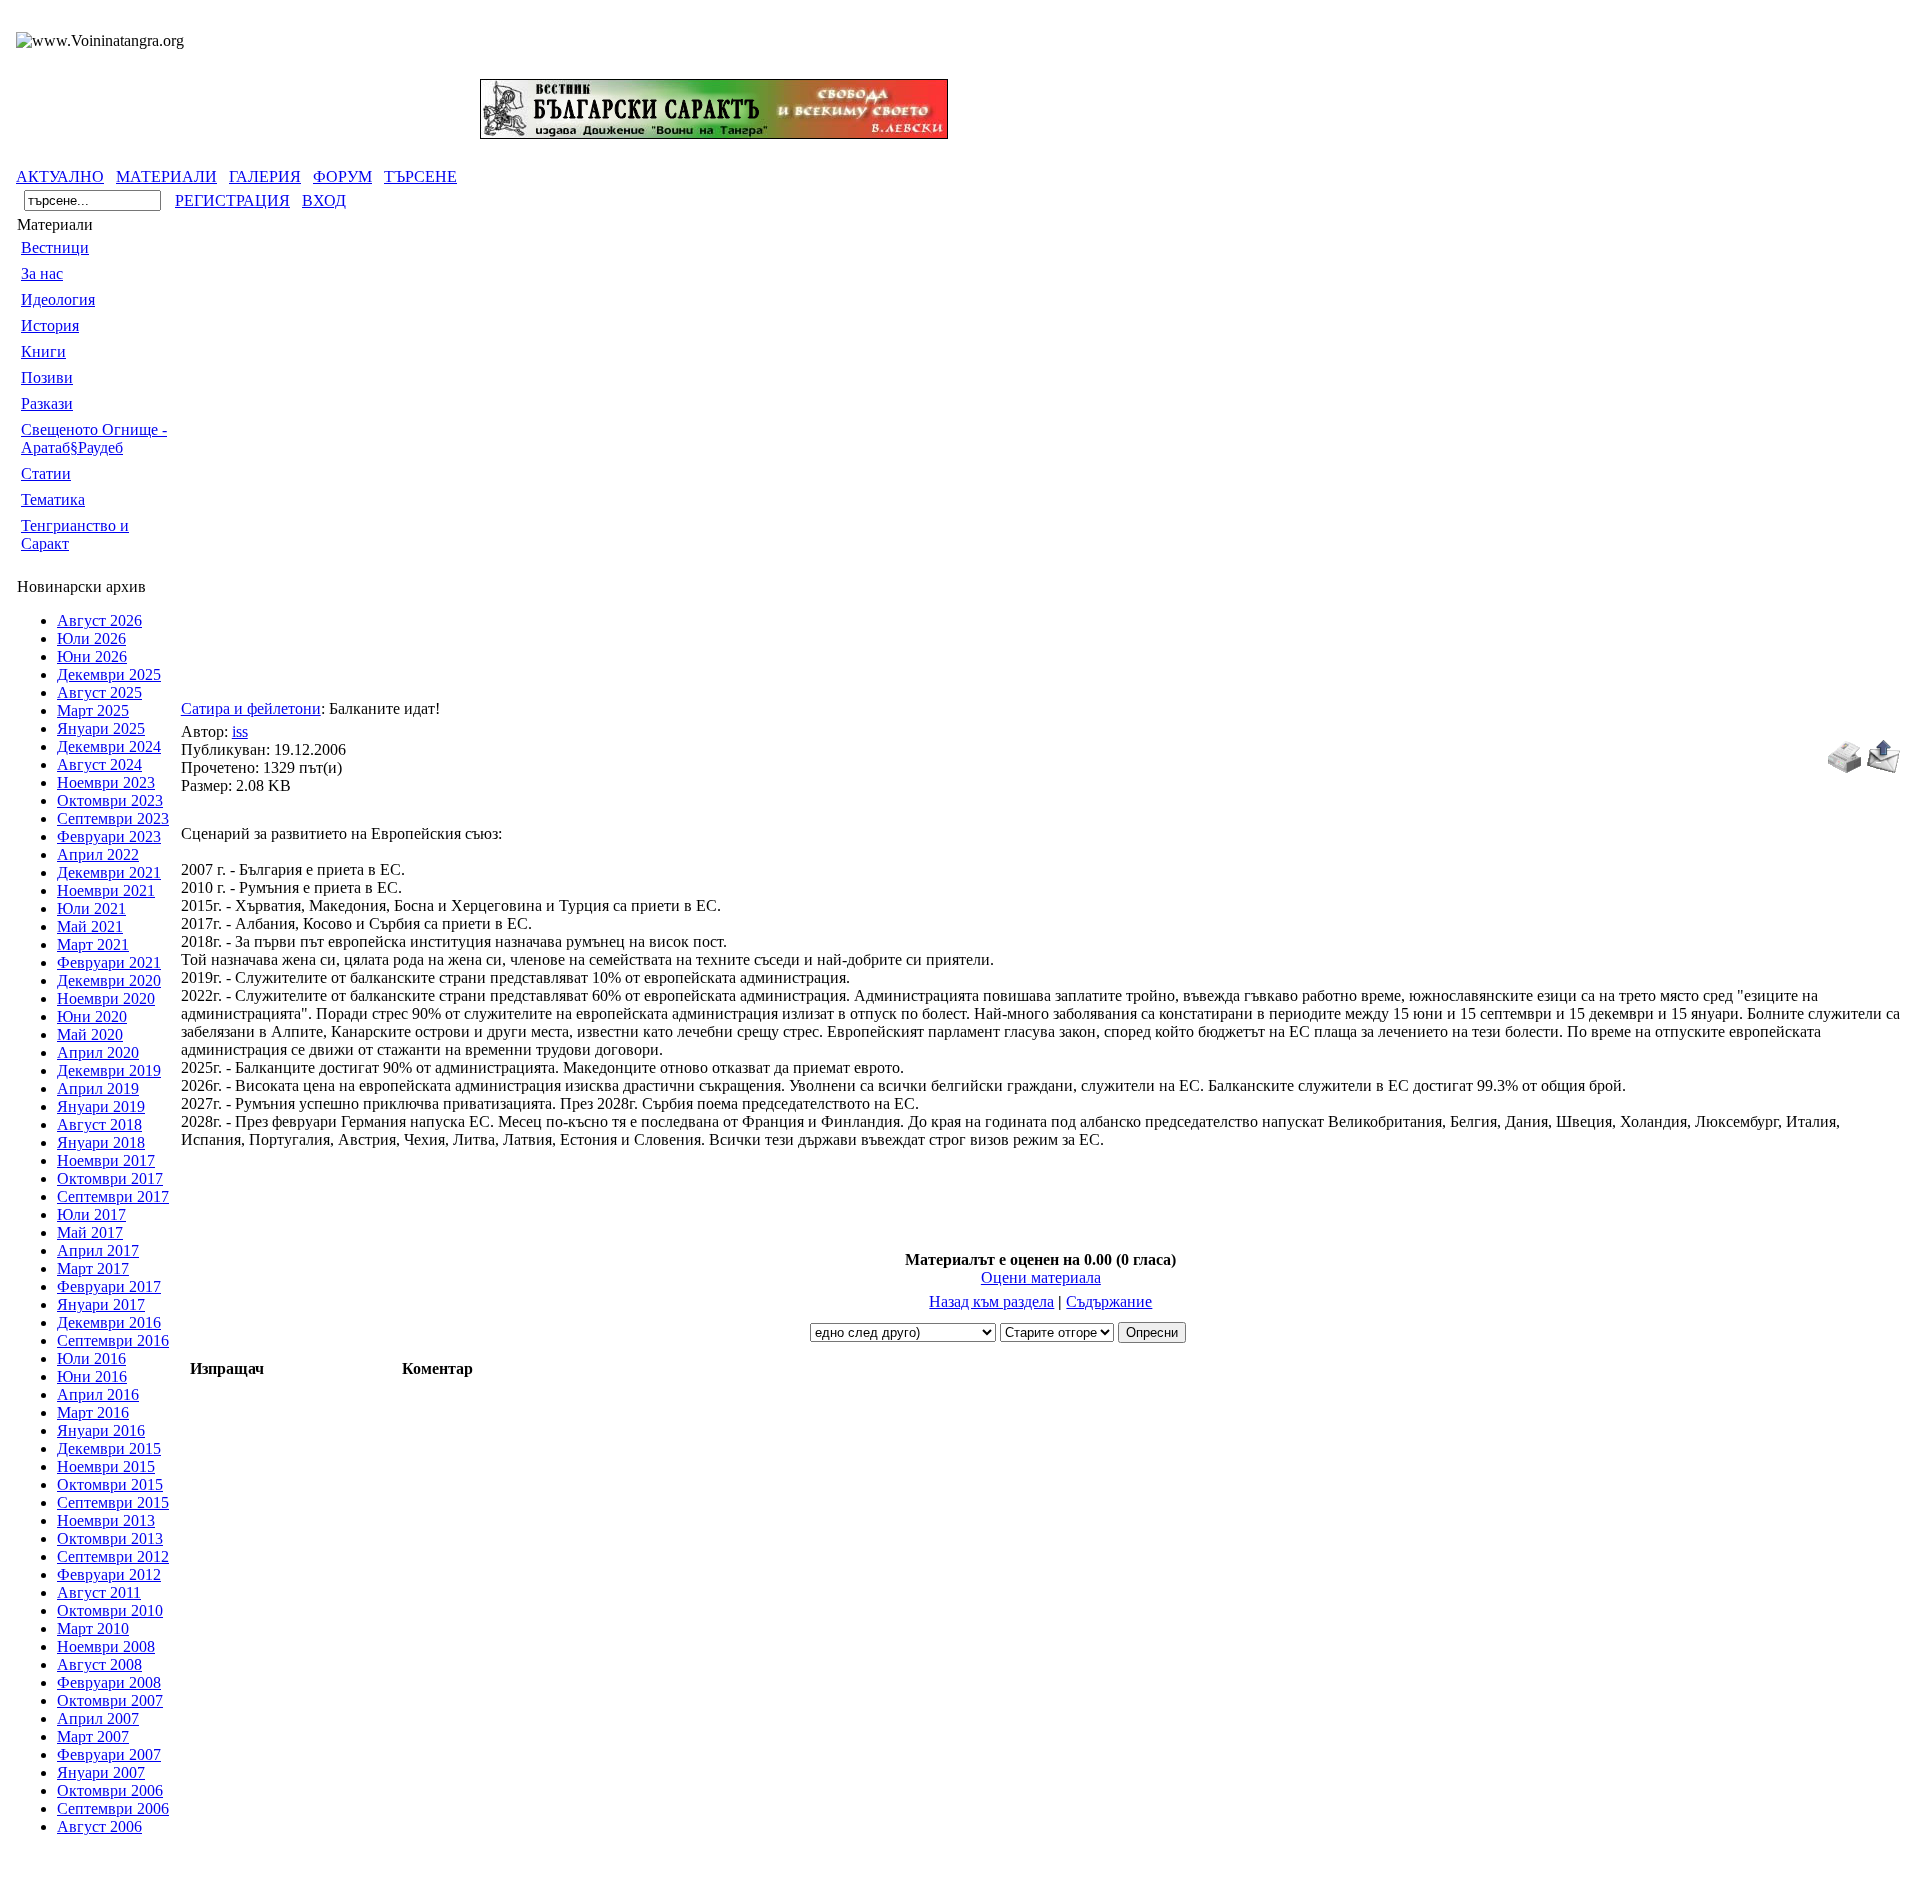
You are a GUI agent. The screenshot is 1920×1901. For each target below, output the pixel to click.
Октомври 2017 (110, 1178)
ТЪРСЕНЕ (420, 176)
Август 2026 (99, 620)
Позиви (47, 377)
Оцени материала (1041, 1277)
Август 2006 (99, 1826)
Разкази (47, 403)
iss (240, 731)
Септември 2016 (113, 1340)
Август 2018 (99, 1124)
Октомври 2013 (110, 1538)
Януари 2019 (101, 1106)
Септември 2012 (113, 1556)
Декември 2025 (109, 674)
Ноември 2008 (106, 1646)
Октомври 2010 (110, 1610)
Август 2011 (99, 1592)
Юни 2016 (92, 1376)
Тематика (53, 499)
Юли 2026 (91, 638)
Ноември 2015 (106, 1466)
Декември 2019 (109, 1070)
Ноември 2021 (106, 890)
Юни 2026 (92, 656)
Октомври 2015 (110, 1484)
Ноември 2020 (106, 998)
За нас (42, 273)
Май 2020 (90, 1034)
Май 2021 (90, 926)
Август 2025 (99, 692)
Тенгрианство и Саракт (75, 534)
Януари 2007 (101, 1772)
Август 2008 (99, 1664)
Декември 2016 (109, 1322)
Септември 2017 (113, 1196)
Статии (46, 473)
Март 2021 (93, 944)
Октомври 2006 (110, 1790)
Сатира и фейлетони (251, 708)
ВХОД (324, 200)
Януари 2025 (101, 728)
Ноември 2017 (106, 1160)
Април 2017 (98, 1250)
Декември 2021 (109, 872)
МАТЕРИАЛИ (166, 176)
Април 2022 (98, 854)
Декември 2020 (109, 980)
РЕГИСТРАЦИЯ (232, 200)
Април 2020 (98, 1052)
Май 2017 (90, 1232)
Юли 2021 (91, 908)
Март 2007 (93, 1736)
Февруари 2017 (109, 1286)
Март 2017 (93, 1268)
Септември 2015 (113, 1502)
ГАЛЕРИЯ (265, 176)
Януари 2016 (101, 1430)
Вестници (55, 247)
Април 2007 (98, 1718)
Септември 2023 (113, 818)
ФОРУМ (342, 176)
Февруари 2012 (109, 1574)
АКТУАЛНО (60, 176)
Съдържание (1109, 1301)
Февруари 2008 (109, 1682)
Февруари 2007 (109, 1754)
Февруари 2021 (109, 962)
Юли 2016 (91, 1358)
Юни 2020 (92, 1016)
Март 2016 (93, 1412)
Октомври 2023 (110, 800)
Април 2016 (98, 1394)
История (50, 325)
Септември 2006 (113, 1808)
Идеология (58, 299)
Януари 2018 (101, 1142)
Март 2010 (93, 1628)
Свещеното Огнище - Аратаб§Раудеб (94, 438)
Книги (43, 351)
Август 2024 (99, 764)
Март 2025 (93, 710)
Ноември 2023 (106, 782)
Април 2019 (98, 1088)
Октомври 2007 (110, 1700)
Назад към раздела (991, 1301)
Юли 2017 (91, 1214)
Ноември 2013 (106, 1520)
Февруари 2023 (109, 836)
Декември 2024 (109, 746)
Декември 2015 (109, 1448)
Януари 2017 (101, 1304)
